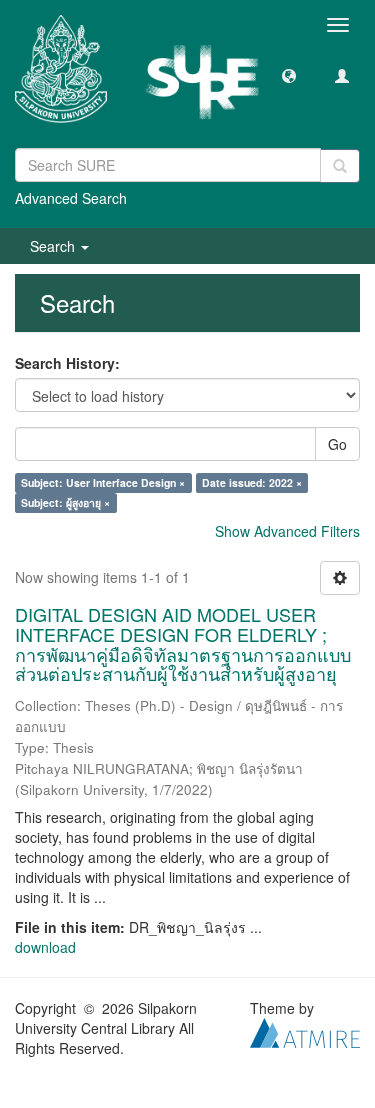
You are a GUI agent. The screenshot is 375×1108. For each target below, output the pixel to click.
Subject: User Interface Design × (103, 482)
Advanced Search (71, 198)
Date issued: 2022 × (252, 482)
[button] (289, 75)
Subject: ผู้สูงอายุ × (65, 502)
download (45, 947)
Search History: (67, 363)
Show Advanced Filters (287, 531)
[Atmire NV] (305, 1031)
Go (337, 444)
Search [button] (54, 246)
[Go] (340, 166)
